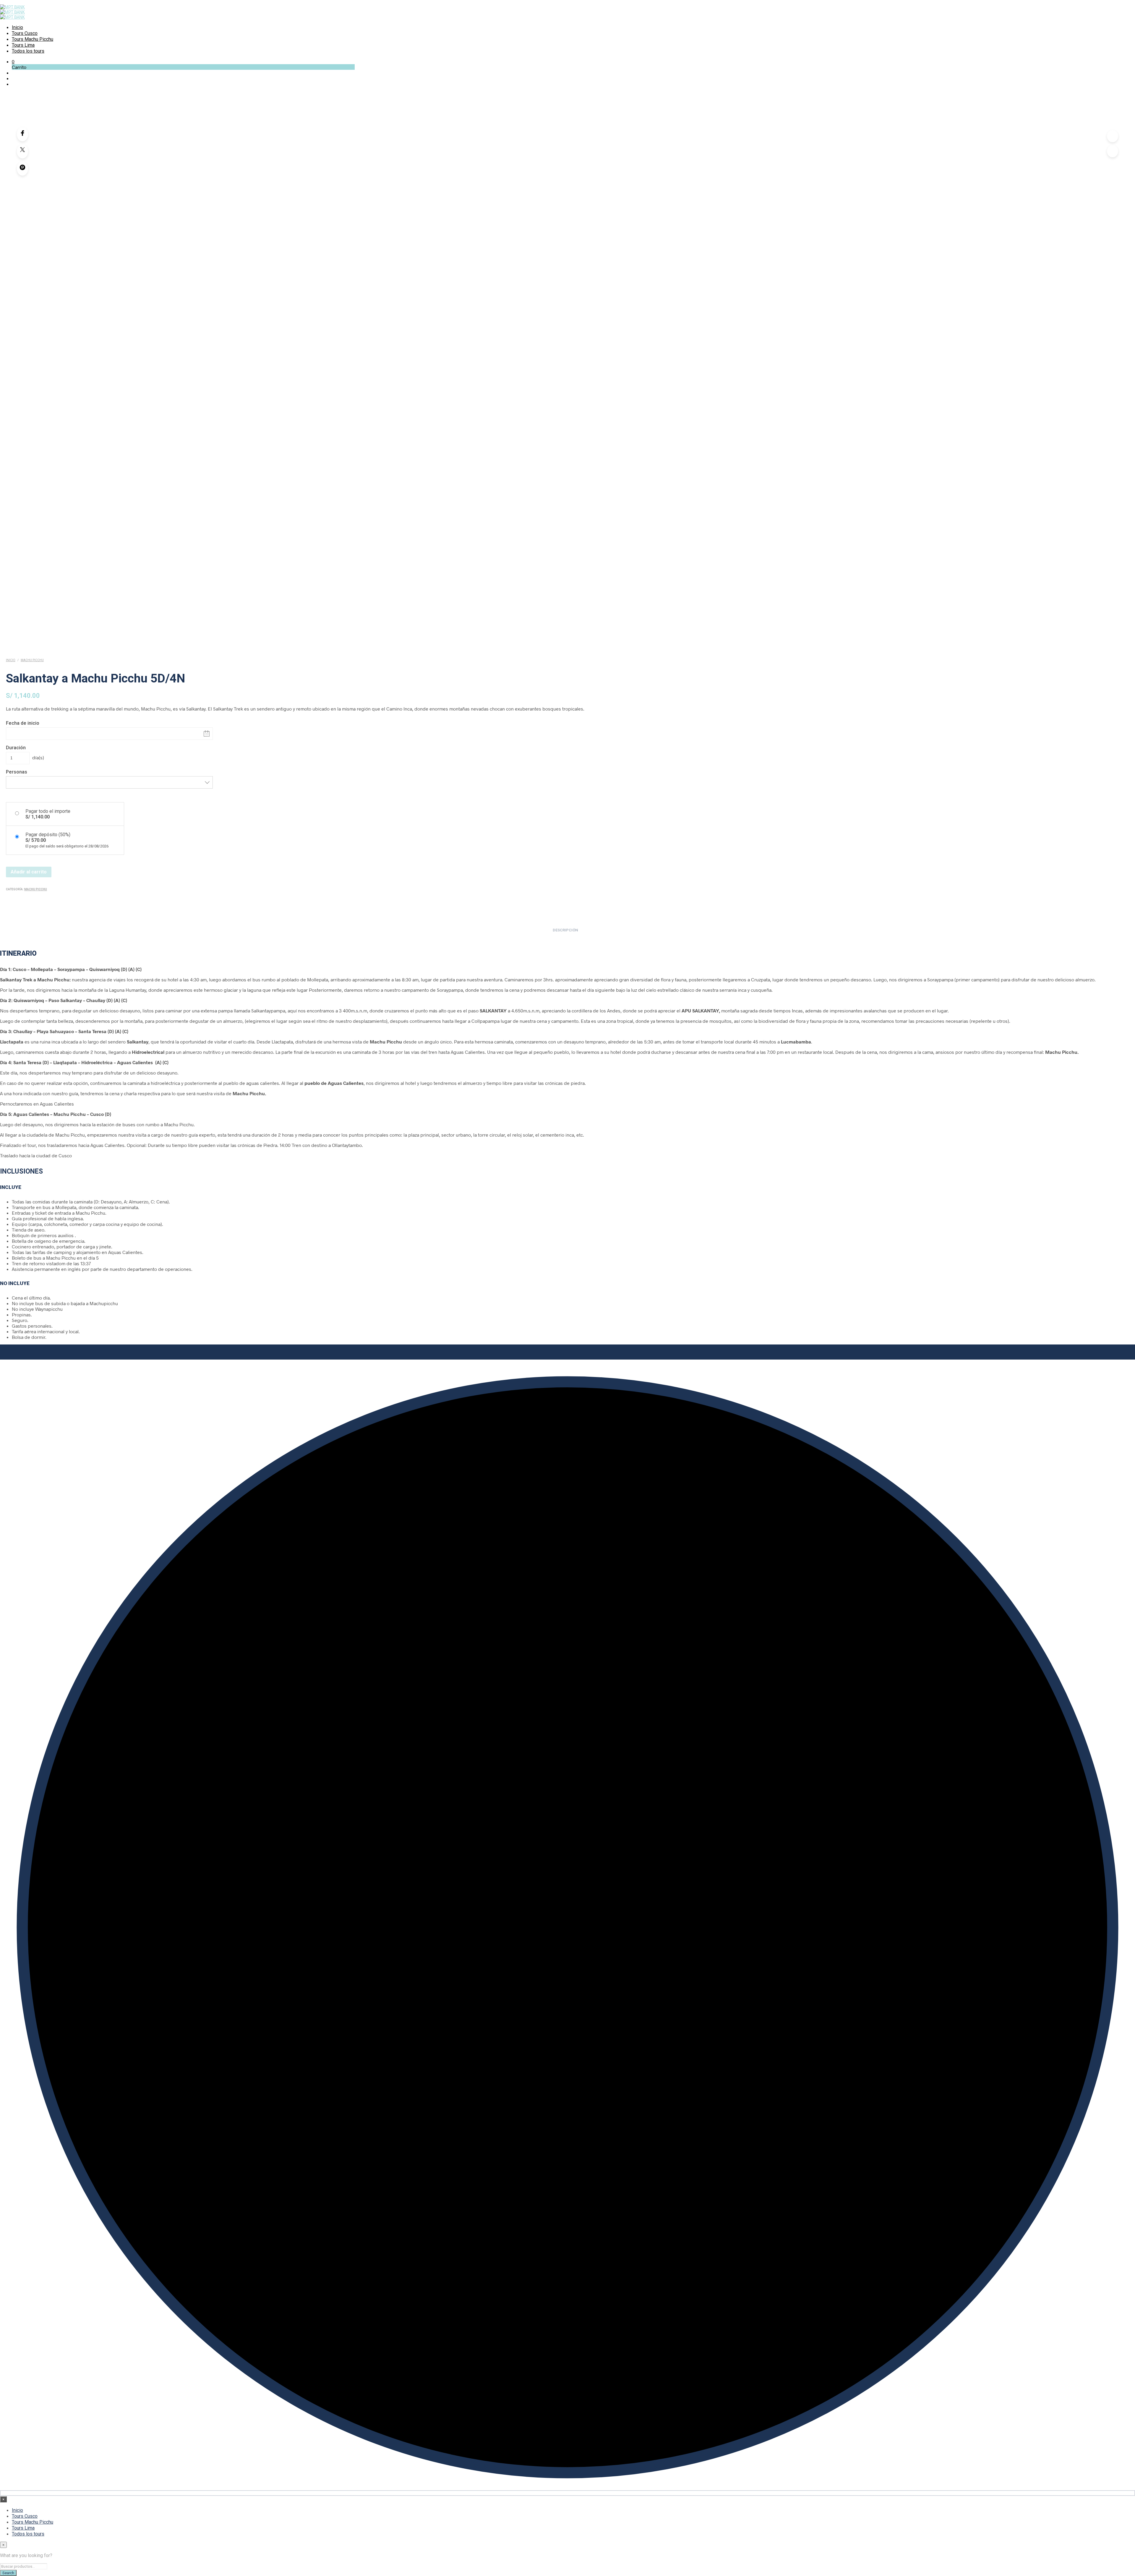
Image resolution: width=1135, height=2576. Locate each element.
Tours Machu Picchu (33, 39)
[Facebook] (22, 134)
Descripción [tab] (565, 930)
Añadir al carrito (29, 872)
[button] (13, 61)
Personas (17, 772)
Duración (16, 748)
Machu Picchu (32, 660)
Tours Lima (23, 45)
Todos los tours (28, 51)
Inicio (17, 27)
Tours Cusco (25, 33)
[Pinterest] (22, 169)
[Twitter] (22, 151)
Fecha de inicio (23, 723)
